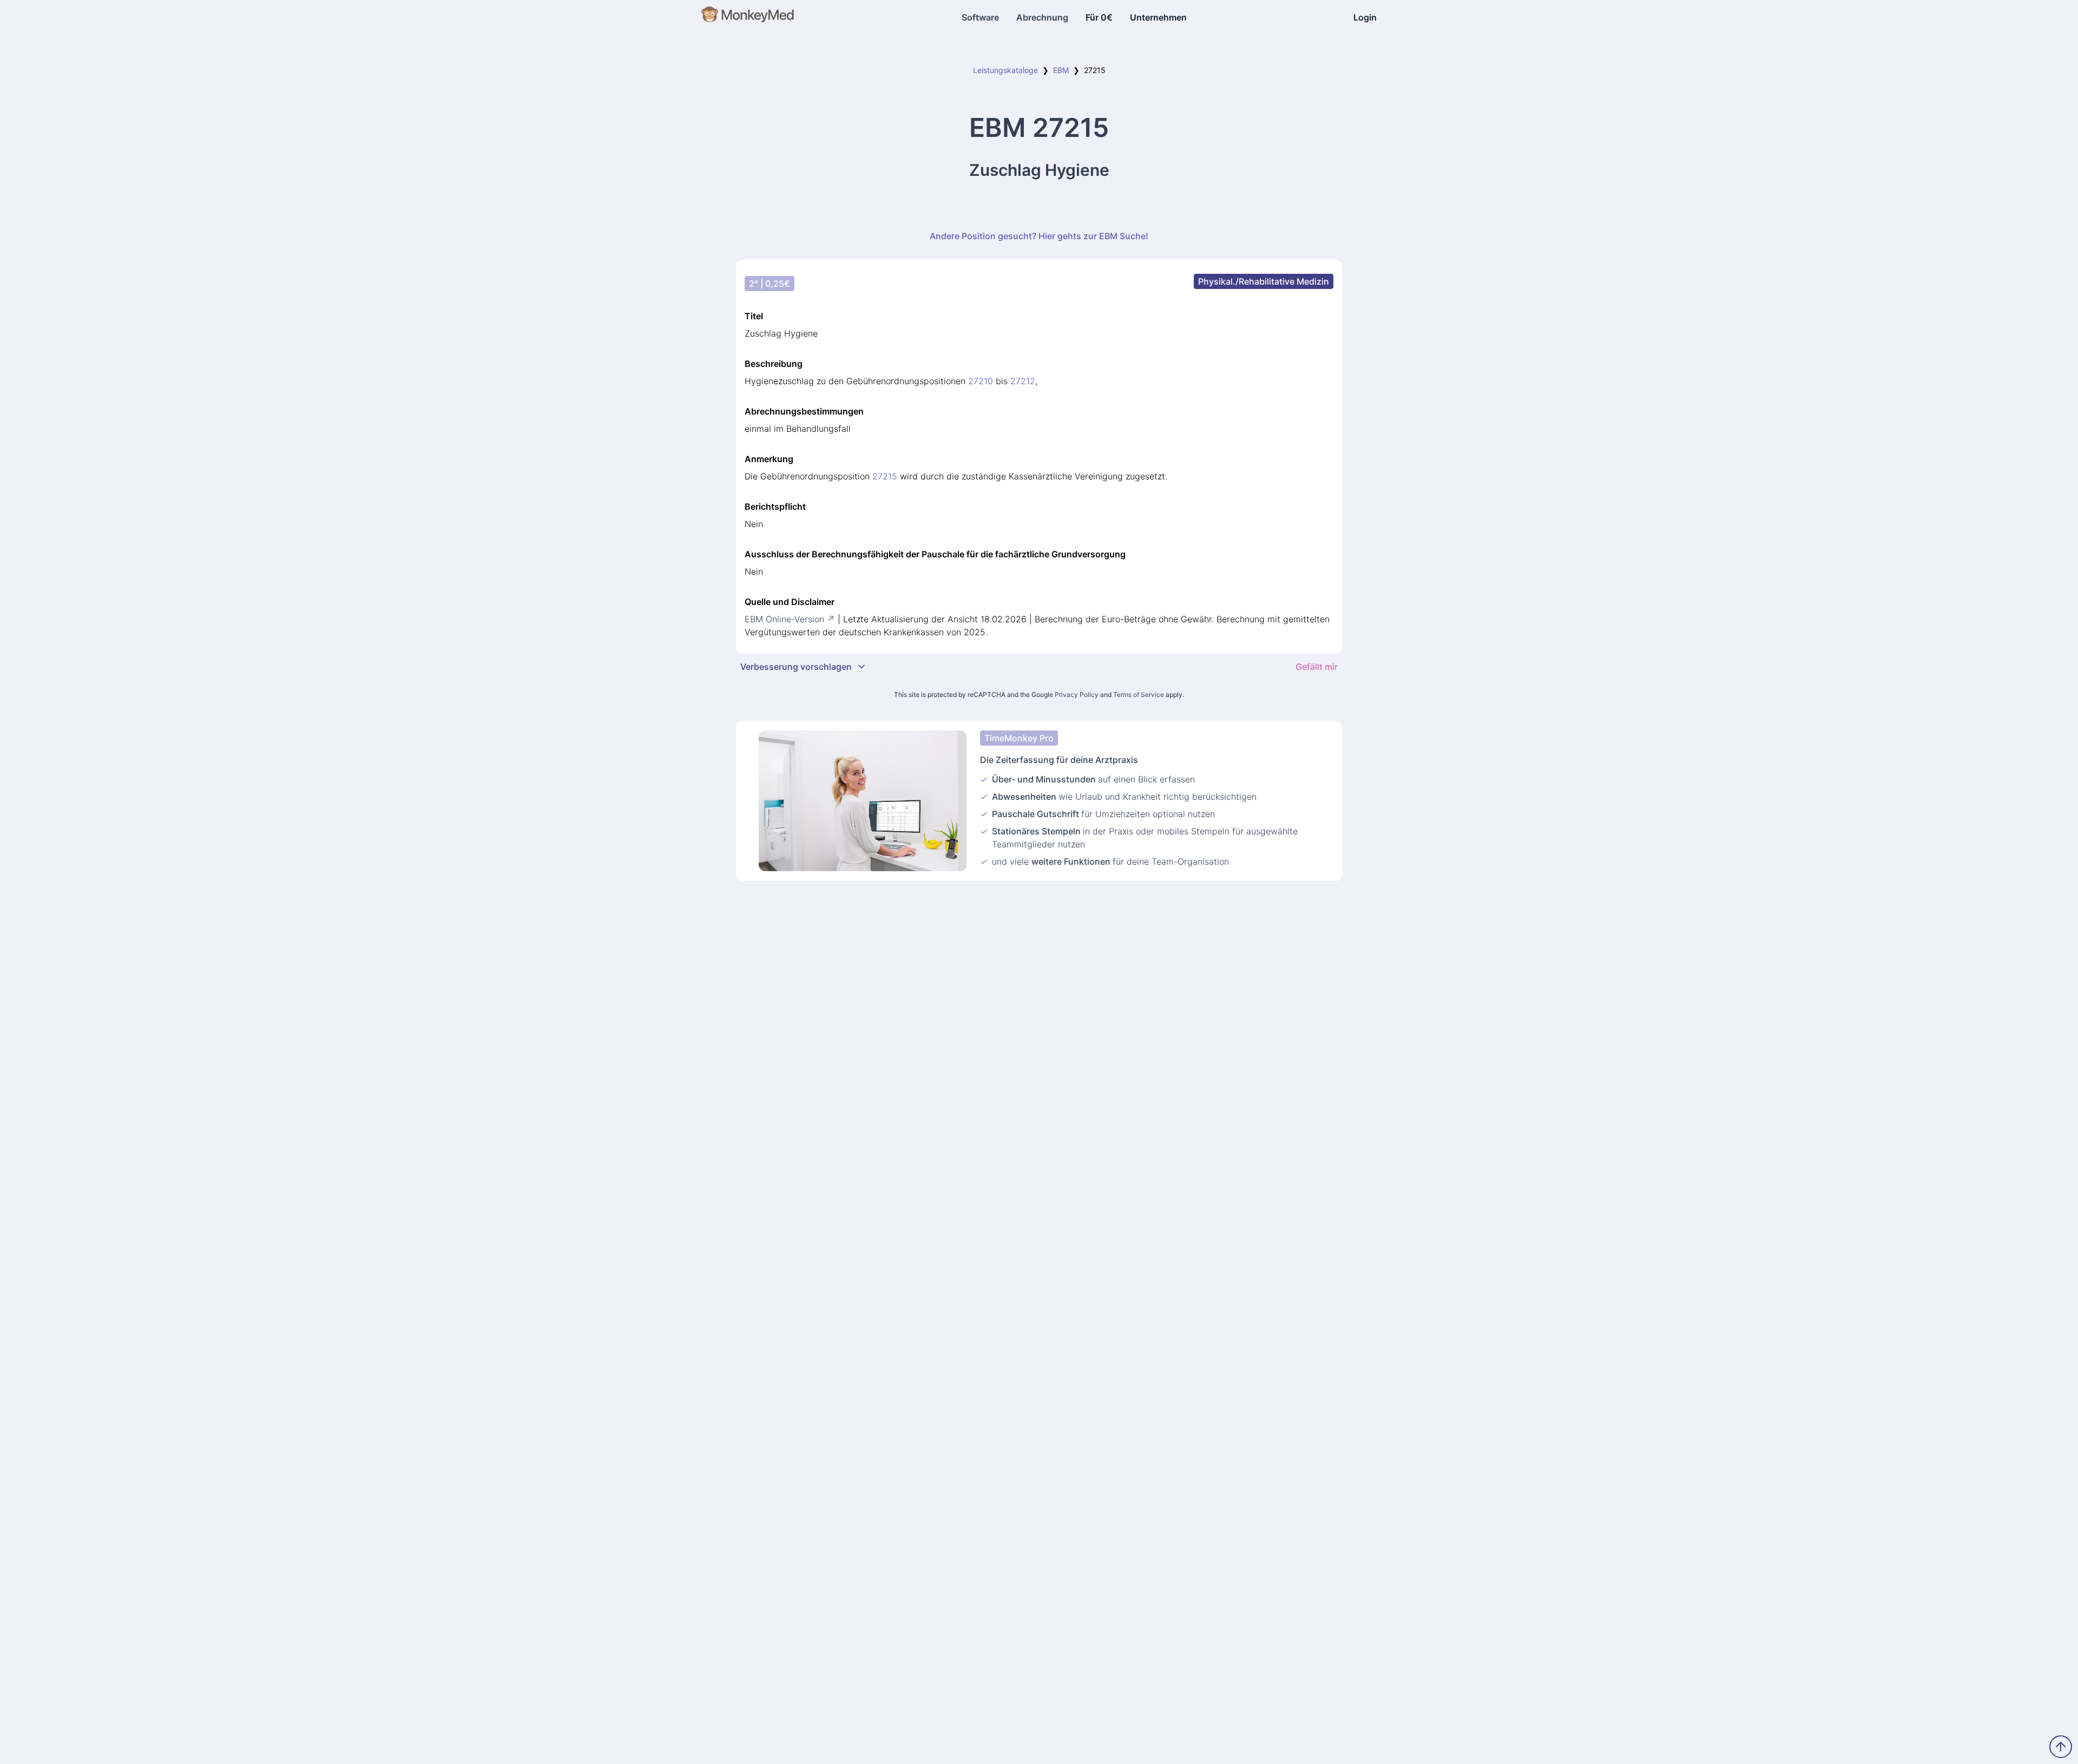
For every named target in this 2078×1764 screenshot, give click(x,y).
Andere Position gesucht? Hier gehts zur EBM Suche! (1039, 236)
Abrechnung (1042, 17)
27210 (981, 381)
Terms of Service (1139, 695)
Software (980, 17)
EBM (1061, 70)
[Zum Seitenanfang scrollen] (2061, 1747)
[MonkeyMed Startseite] (748, 17)
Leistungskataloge (1005, 70)
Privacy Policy (1077, 695)
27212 (1023, 381)
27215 (885, 476)
